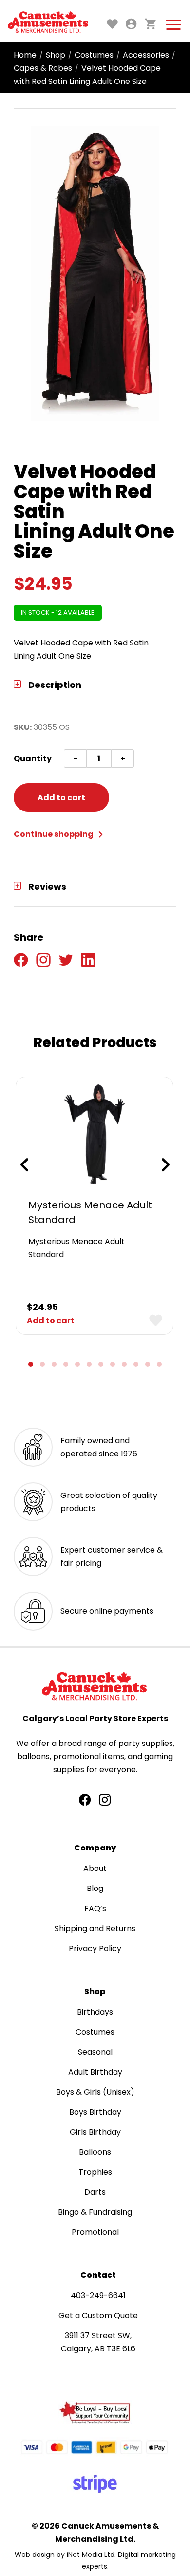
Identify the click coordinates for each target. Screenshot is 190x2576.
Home (25, 55)
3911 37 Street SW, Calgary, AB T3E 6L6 (98, 2342)
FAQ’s (95, 1908)
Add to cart (61, 798)
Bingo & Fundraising (95, 2212)
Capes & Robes (43, 68)
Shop (56, 55)
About (95, 1868)
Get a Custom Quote (98, 2316)
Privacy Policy (95, 1948)
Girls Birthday (95, 2132)
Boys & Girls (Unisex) (95, 2092)
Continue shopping (54, 834)
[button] (31, 1364)
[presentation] (24, 1165)
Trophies (95, 2172)
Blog (95, 1888)
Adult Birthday (95, 2072)
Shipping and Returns (95, 1928)
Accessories (146, 55)
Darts (95, 2192)
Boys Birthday (95, 2112)
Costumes (94, 55)
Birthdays (95, 2012)
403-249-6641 (98, 2296)
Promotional (95, 2232)
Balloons (95, 2152)
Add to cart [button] (51, 1320)
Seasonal (95, 2052)
